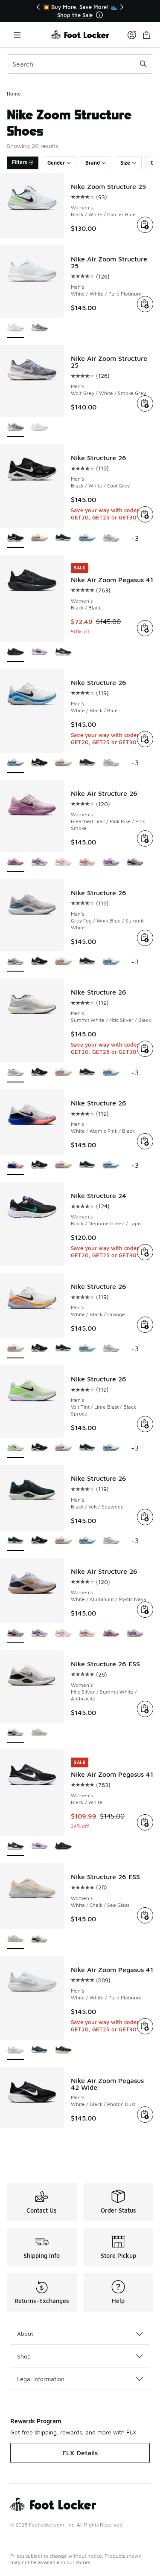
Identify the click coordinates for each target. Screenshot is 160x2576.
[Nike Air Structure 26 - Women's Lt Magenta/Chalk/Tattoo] (87, 863)
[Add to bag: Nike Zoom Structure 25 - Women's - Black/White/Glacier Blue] (145, 225)
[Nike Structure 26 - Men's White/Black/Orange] (39, 538)
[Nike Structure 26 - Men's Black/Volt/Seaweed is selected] (15, 1541)
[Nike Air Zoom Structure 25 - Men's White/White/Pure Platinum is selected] (15, 328)
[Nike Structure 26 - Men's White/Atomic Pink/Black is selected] (15, 1165)
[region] (80, 11)
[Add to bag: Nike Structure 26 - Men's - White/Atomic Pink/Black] (145, 1141)
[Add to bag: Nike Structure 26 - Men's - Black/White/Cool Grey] (145, 514)
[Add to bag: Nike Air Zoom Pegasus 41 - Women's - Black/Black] (145, 628)
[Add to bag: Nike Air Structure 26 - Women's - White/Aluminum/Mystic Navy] (145, 1610)
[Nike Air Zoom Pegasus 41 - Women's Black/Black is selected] (15, 652)
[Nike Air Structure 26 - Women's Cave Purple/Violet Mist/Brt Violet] (39, 863)
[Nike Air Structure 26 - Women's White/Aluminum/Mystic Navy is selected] (15, 1634)
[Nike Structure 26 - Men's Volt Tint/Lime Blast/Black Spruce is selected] (15, 1448)
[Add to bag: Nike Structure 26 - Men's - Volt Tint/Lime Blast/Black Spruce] (145, 1424)
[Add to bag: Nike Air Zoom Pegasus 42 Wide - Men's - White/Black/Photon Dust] (145, 2115)
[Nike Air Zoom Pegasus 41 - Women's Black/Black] (63, 1846)
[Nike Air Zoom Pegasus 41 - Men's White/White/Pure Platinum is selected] (15, 2050)
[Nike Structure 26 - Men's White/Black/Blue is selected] (15, 763)
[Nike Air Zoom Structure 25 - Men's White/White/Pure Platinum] (39, 428)
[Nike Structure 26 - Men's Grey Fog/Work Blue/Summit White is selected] (15, 962)
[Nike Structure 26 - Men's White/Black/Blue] (87, 538)
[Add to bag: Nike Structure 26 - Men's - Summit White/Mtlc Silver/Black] (145, 1049)
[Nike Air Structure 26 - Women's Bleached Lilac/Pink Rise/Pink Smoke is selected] (15, 863)
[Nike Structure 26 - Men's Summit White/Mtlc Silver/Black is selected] (15, 1073)
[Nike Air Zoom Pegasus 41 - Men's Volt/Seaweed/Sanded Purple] (39, 2050)
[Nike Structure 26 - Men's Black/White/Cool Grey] (39, 763)
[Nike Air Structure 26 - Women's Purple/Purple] (111, 863)
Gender (56, 163)
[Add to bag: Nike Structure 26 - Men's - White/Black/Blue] (145, 739)
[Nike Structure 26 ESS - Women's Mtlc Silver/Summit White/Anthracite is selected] (15, 1733)
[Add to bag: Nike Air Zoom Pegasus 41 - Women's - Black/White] (145, 1822)
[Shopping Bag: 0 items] (146, 35)
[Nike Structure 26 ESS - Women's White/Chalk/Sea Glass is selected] (15, 1939)
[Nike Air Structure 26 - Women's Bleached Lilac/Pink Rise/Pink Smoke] (111, 1634)
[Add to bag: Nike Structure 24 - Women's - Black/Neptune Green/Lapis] (145, 1252)
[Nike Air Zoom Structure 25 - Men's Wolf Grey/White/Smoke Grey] (39, 328)
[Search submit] (143, 64)
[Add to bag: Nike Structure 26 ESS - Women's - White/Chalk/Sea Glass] (145, 1915)
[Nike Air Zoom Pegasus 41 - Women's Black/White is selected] (15, 1846)
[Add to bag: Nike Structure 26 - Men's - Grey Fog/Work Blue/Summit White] (145, 938)
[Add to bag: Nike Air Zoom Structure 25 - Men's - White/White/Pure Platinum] (145, 304)
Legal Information (41, 2379)
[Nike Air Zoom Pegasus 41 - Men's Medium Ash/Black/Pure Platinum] (63, 2050)
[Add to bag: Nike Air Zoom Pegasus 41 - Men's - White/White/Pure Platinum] (145, 2026)
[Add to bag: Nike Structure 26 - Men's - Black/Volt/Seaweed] (145, 1517)
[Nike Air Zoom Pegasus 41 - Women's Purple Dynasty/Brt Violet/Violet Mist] (39, 652)
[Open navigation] (17, 35)
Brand (93, 163)
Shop (24, 2356)
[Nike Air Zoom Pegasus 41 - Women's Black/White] (63, 652)
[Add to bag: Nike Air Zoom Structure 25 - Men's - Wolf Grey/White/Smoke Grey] (145, 403)
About (25, 2334)
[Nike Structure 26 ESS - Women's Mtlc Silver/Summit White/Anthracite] (39, 1939)
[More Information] (99, 15)
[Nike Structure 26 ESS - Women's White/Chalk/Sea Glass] (39, 1733)
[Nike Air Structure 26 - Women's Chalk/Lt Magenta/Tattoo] (63, 863)
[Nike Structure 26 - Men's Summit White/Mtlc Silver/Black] (111, 538)
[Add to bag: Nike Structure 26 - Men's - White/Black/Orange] (145, 1325)
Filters (20, 162)
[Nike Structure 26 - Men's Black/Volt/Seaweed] (63, 538)
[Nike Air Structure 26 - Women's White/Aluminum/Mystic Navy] (135, 863)
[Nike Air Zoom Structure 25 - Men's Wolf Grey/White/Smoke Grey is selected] (15, 428)
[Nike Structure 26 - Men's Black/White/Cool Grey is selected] (15, 538)
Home (14, 94)
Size (125, 163)
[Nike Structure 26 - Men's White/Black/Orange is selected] (15, 1349)
